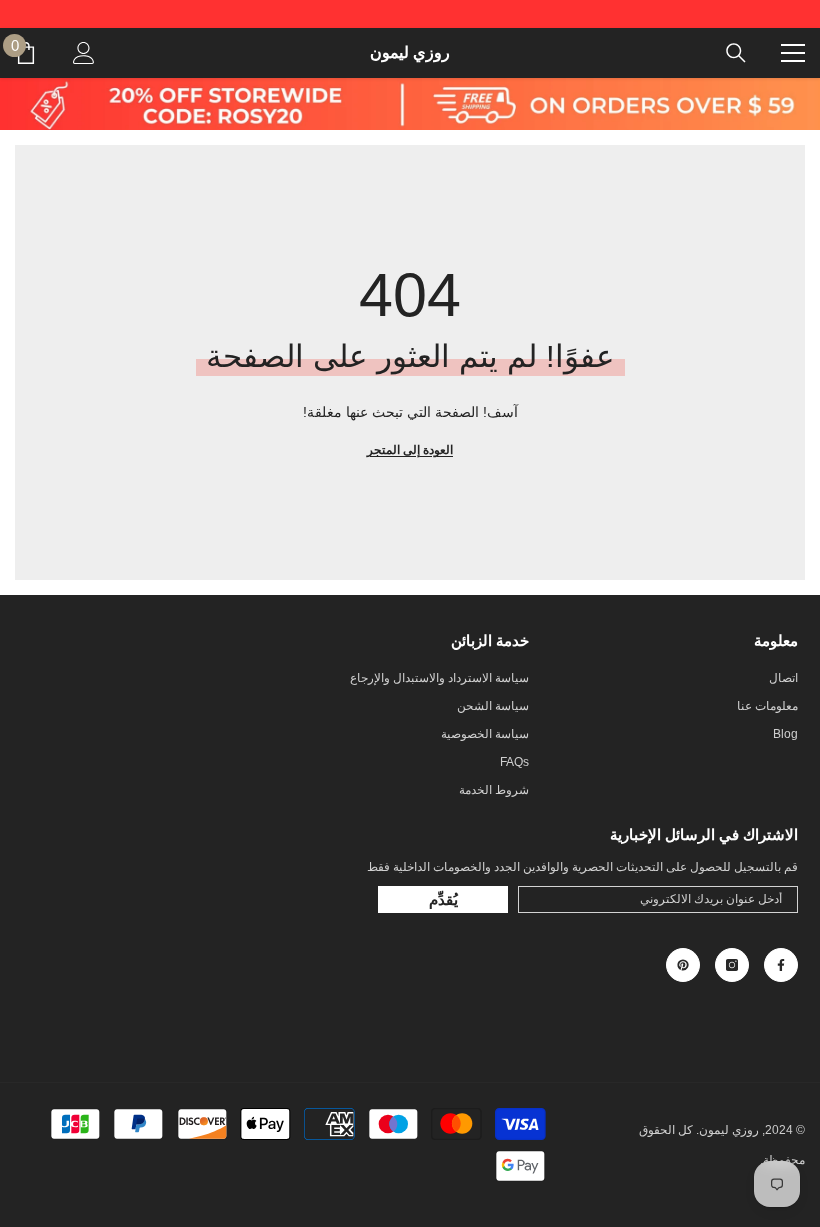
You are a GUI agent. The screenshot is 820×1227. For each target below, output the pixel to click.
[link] (410, 104)
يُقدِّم (443, 899)
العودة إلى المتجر (410, 450)
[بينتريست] (683, 965)
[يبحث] (736, 53)
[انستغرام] (732, 965)
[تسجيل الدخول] (84, 53)
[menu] (793, 53)
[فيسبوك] (781, 965)
